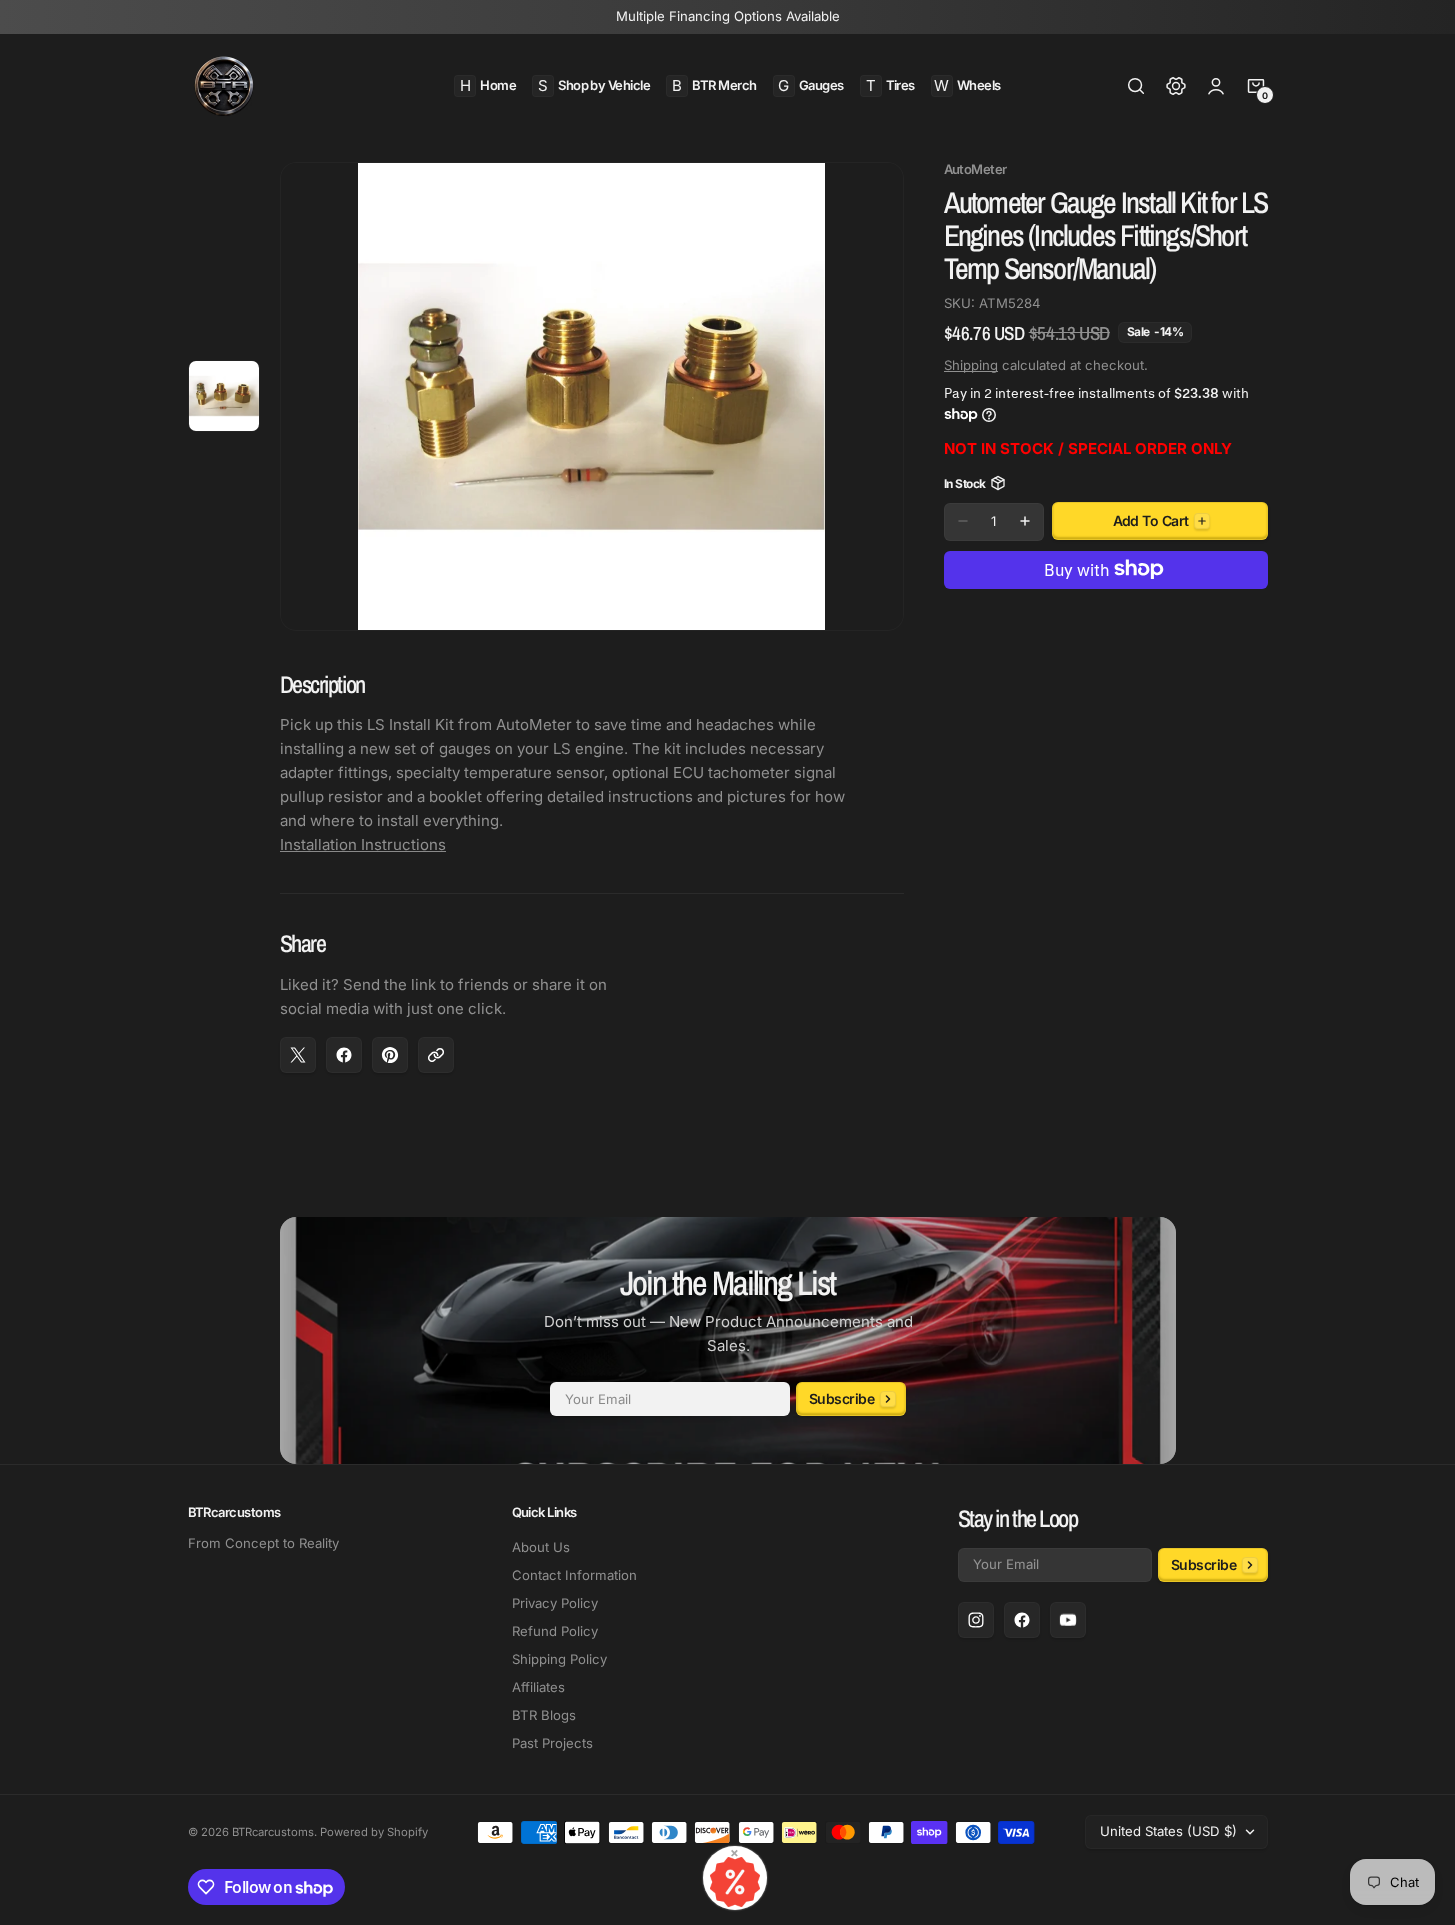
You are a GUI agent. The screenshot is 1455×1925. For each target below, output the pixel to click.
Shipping (971, 364)
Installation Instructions (363, 844)
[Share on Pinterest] (390, 1055)
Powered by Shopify (374, 1832)
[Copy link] (436, 1055)
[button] (1136, 86)
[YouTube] (1068, 1620)
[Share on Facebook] (344, 1055)
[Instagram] (976, 1620)
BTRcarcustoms (273, 1832)
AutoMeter (975, 169)
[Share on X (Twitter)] (298, 1055)
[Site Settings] (1176, 86)
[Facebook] (1022, 1620)
